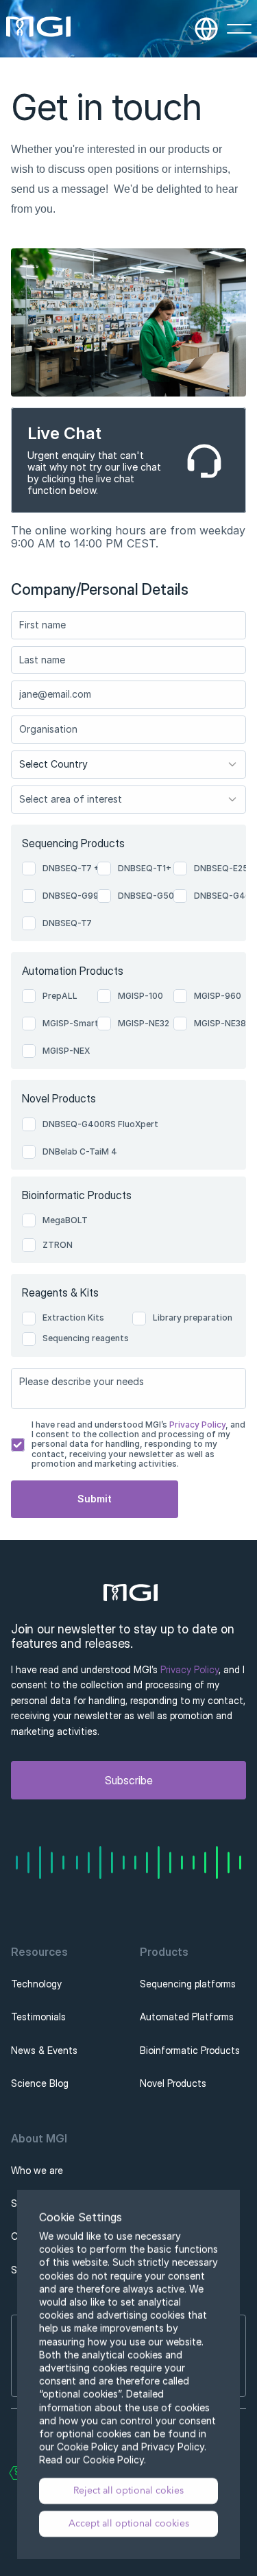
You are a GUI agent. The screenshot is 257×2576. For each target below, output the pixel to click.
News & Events (44, 2050)
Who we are (37, 2170)
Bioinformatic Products (190, 2050)
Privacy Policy (196, 1425)
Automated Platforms (187, 2017)
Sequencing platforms (188, 1984)
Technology (36, 1984)
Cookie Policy (113, 2460)
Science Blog (40, 2083)
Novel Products (173, 2083)
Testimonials (38, 2017)
